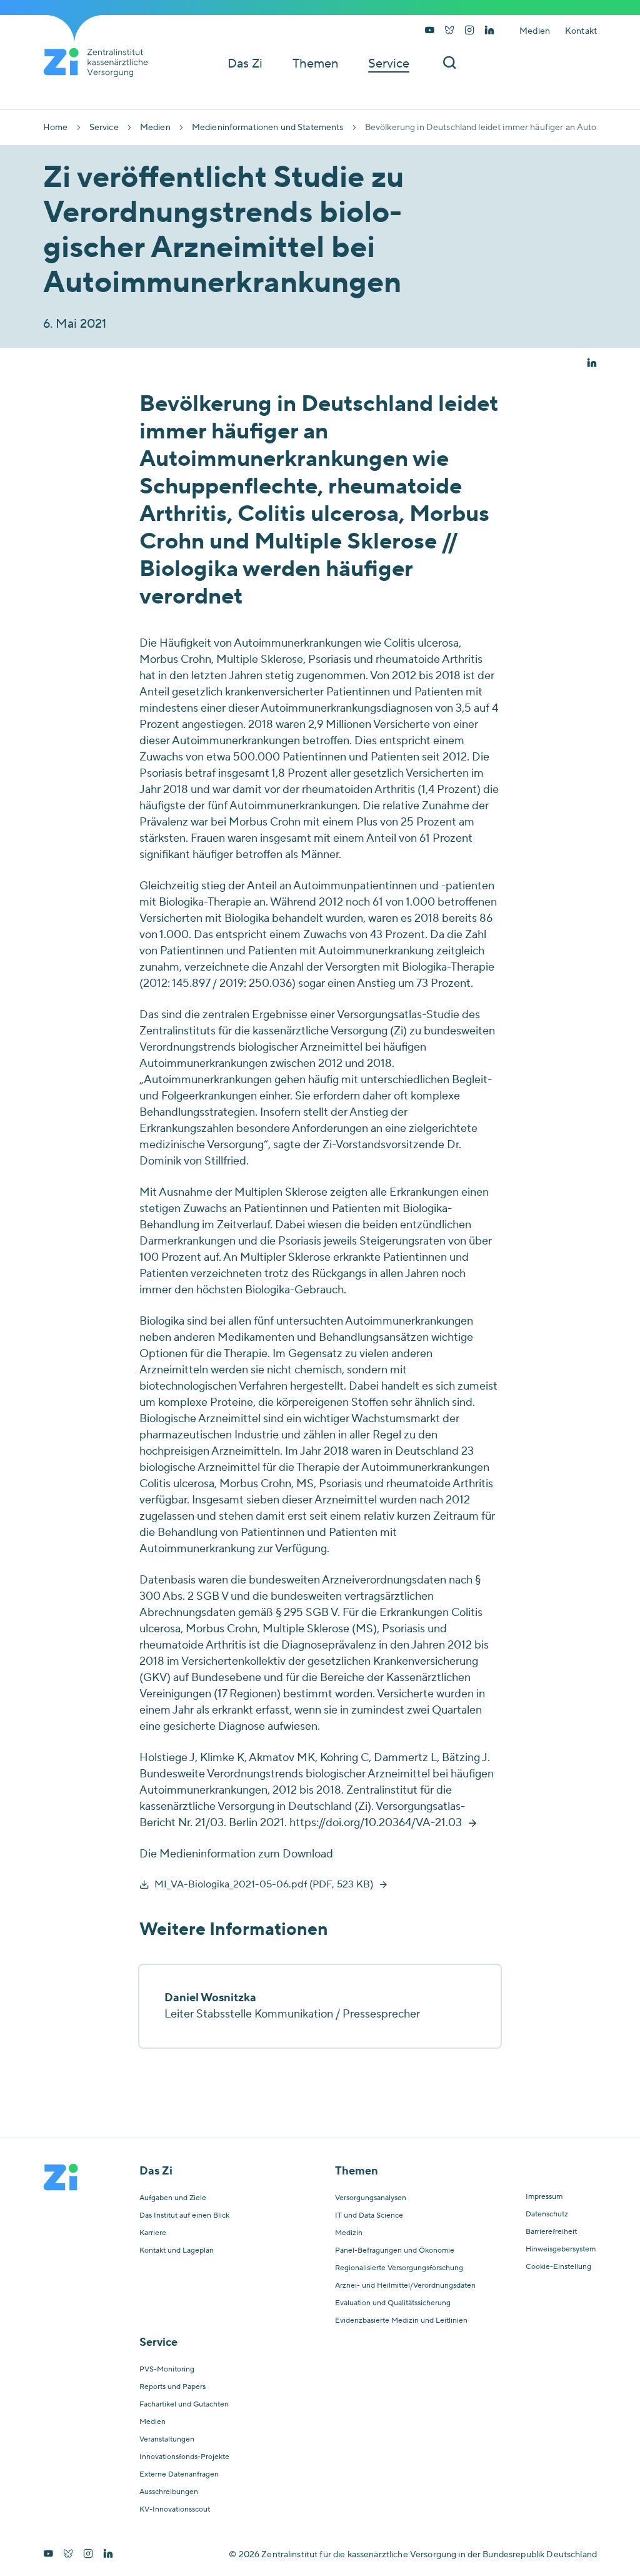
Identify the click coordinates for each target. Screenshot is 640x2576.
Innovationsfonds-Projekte (184, 2457)
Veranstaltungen (167, 2440)
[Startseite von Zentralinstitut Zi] (101, 63)
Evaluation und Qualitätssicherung (393, 2303)
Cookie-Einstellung (558, 2267)
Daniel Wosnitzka (210, 1998)
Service (104, 128)
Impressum (544, 2197)
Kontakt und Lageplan (177, 2251)
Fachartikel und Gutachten (184, 2405)
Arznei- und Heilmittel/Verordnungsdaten (405, 2286)
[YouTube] (429, 31)
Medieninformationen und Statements (268, 128)
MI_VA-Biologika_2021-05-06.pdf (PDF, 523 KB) (264, 1884)
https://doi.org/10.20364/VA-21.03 (376, 1823)
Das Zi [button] (245, 64)
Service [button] (389, 64)
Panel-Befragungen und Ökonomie (395, 2251)
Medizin (349, 2233)
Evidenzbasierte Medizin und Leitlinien (401, 2321)
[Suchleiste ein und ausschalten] (449, 63)
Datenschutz (547, 2215)
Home (56, 128)
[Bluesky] (449, 31)
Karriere (153, 2233)
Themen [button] (315, 64)
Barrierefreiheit (551, 2232)
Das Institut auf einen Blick (184, 2216)
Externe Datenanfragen (179, 2475)
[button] (592, 364)
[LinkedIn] (489, 31)
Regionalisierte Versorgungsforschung (399, 2268)
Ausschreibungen (169, 2492)
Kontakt (581, 31)
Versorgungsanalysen (371, 2198)
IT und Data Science (369, 2216)
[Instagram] (469, 31)
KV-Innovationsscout (175, 2510)
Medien (535, 31)
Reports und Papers (172, 2387)
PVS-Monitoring (167, 2370)
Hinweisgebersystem (561, 2250)
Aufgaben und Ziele (173, 2198)
